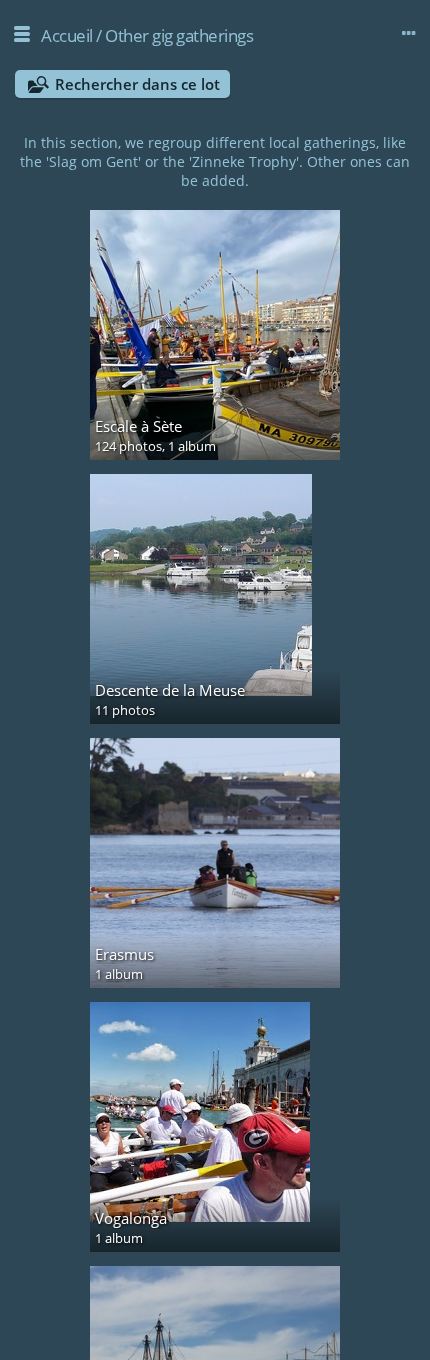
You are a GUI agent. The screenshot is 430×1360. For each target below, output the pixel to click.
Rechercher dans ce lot (137, 84)
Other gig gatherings (179, 35)
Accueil (67, 35)
